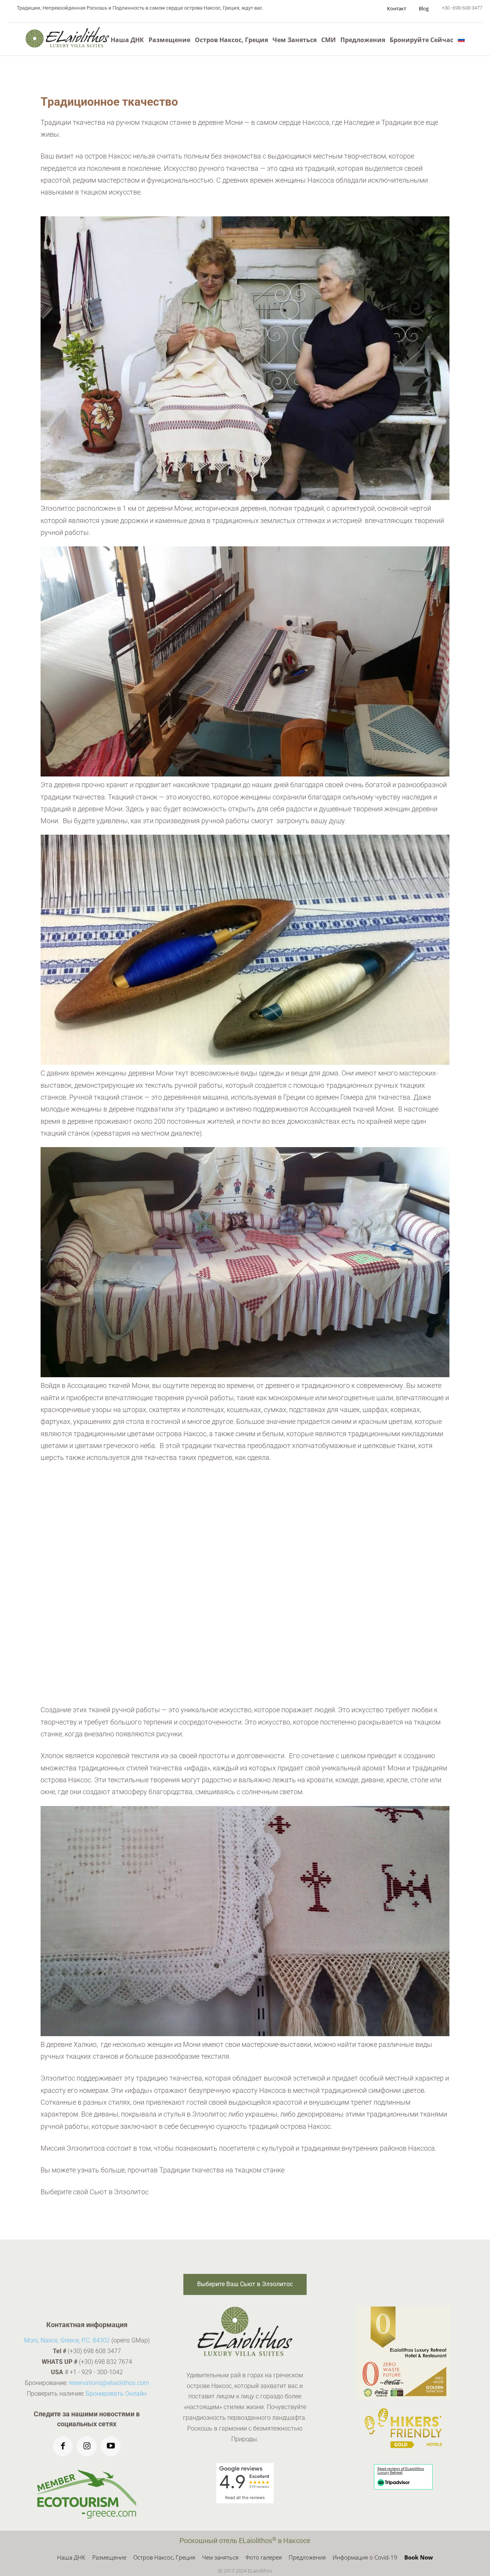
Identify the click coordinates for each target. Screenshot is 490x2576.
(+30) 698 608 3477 (94, 2351)
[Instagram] (87, 2446)
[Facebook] (63, 2446)
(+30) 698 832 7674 (105, 2361)
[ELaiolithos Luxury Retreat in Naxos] (67, 37)
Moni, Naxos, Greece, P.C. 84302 (67, 2340)
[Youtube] (111, 2446)
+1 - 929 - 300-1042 (96, 2372)
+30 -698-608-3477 (462, 8)
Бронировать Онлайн (116, 2394)
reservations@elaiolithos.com (109, 2383)
